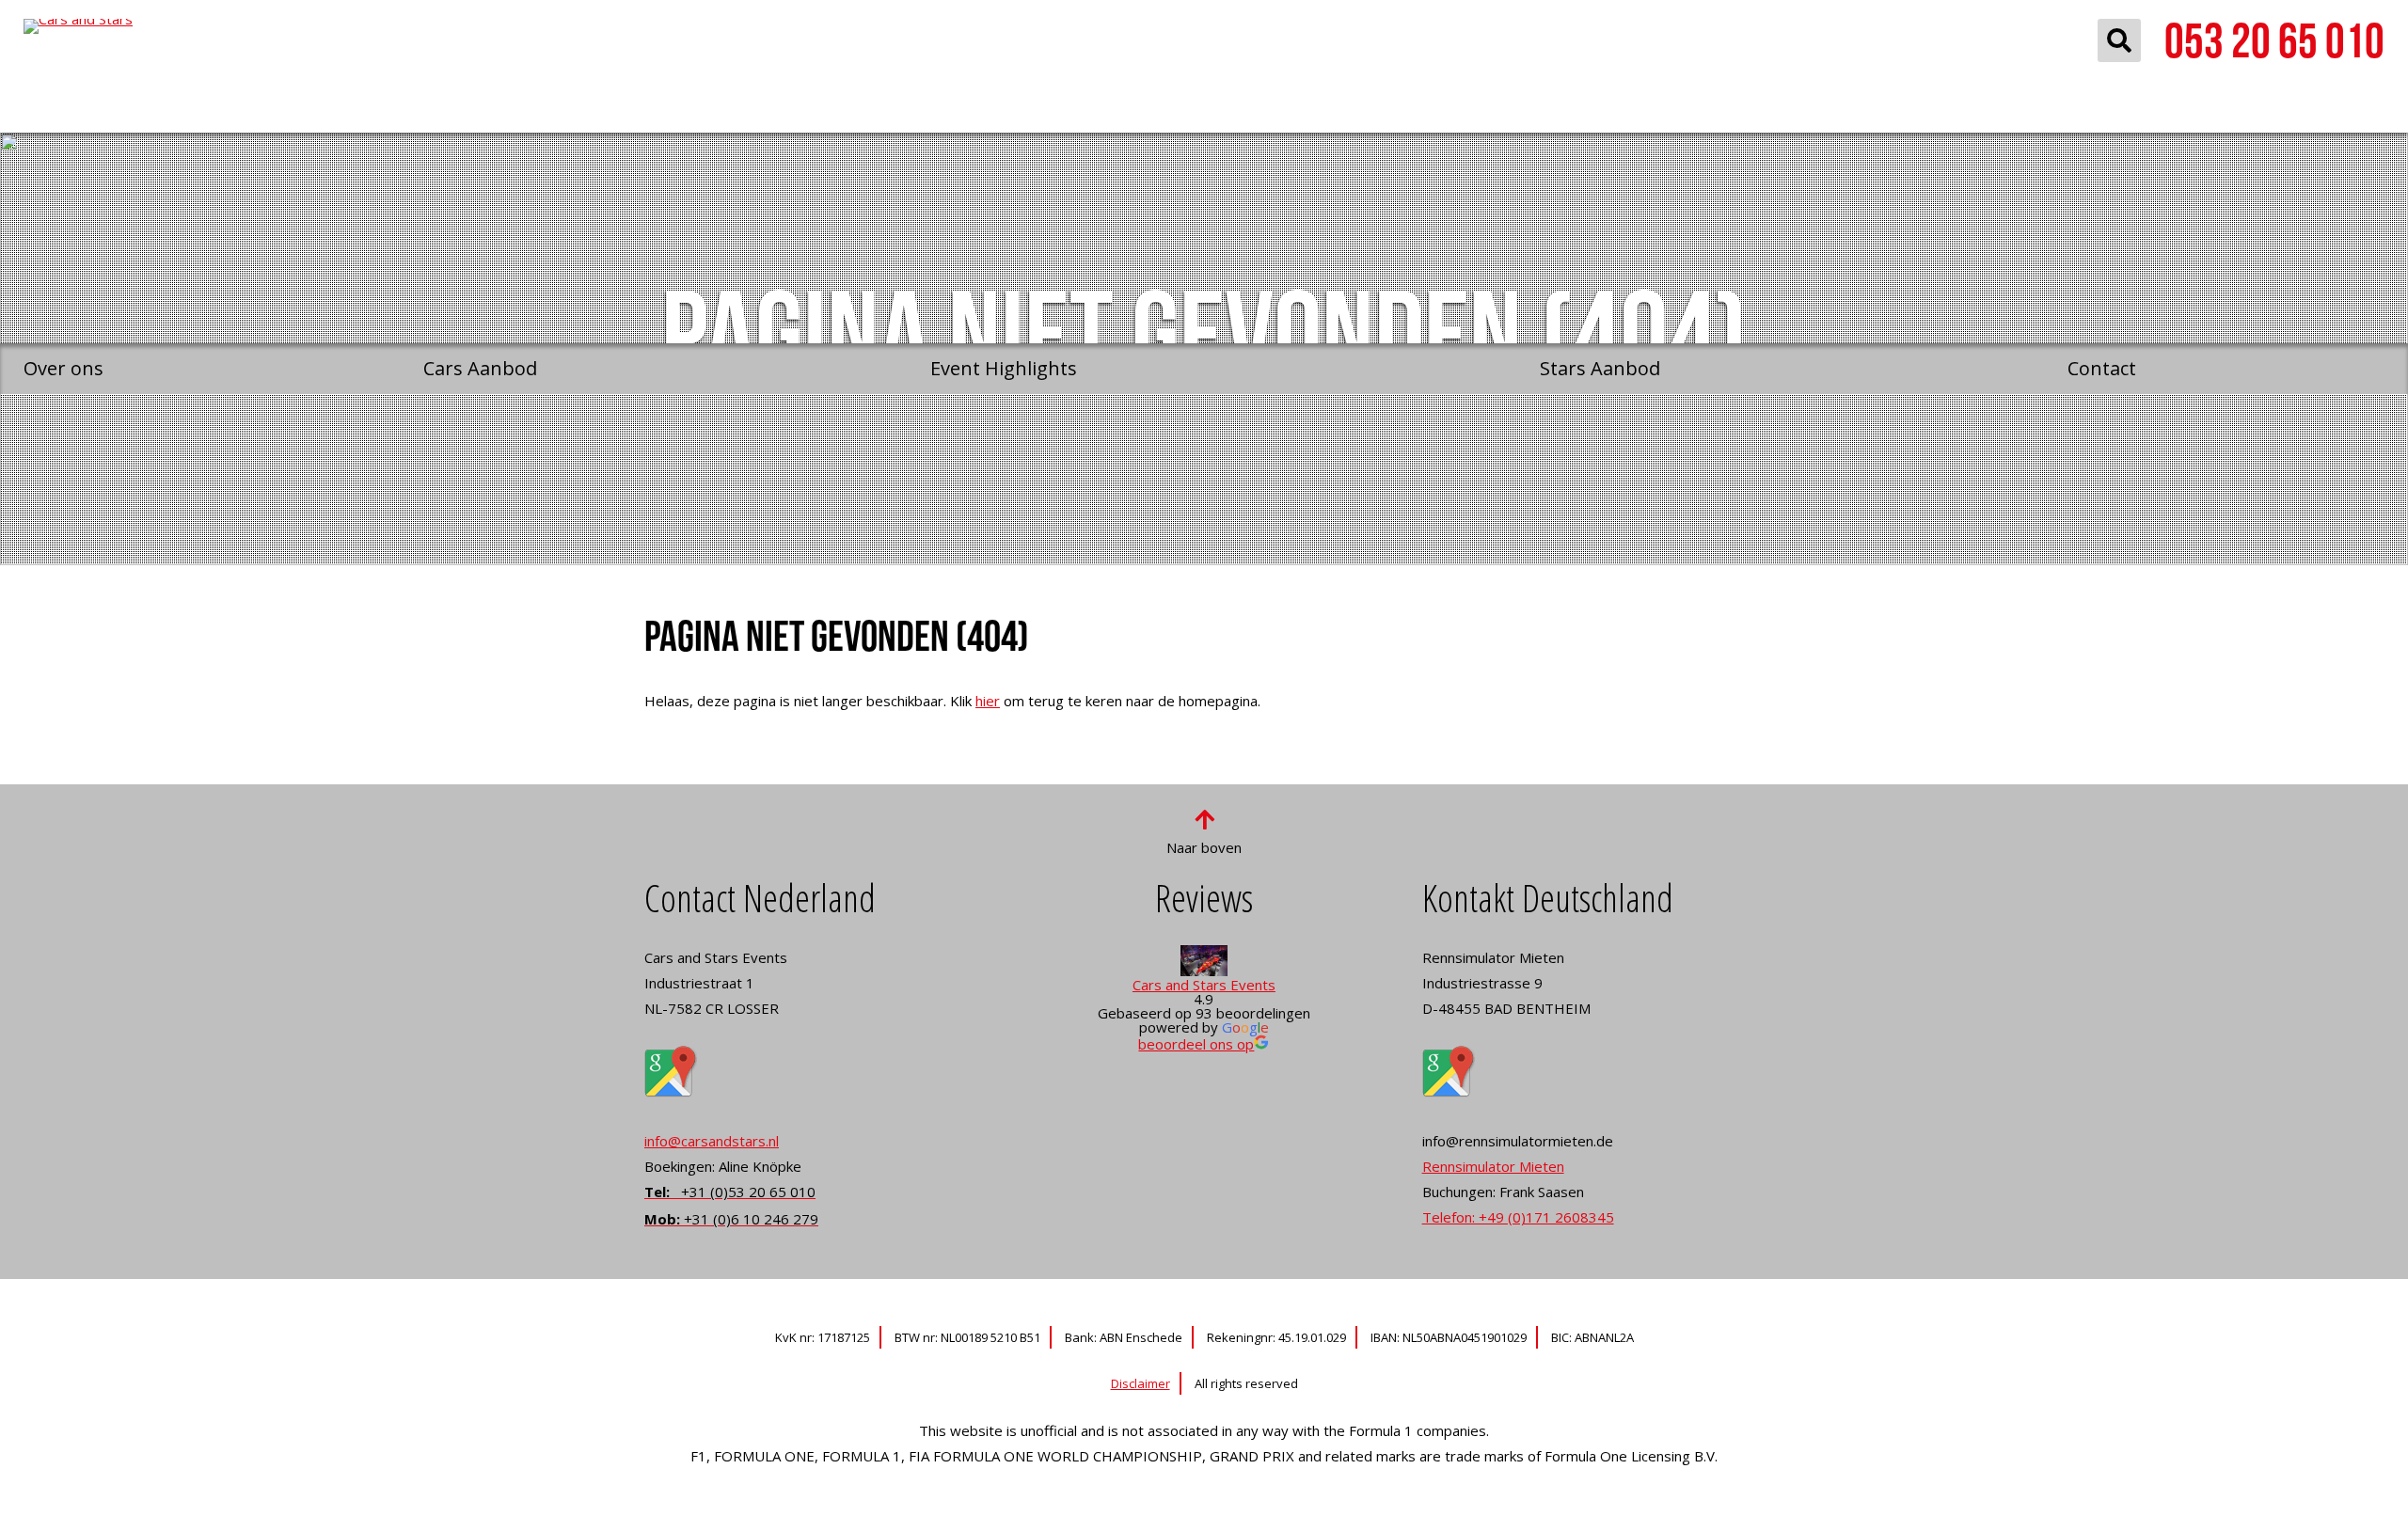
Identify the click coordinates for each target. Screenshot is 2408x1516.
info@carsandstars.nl (712, 1141)
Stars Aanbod (1600, 368)
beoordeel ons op (1196, 1044)
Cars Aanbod (480, 368)
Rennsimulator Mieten (1493, 1166)
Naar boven (1204, 847)
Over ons (63, 368)
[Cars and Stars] (176, 172)
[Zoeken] (2119, 40)
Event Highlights (1004, 368)
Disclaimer (1141, 1383)
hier (988, 701)
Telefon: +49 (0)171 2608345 (1518, 1217)
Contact (2102, 368)
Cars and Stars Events (1204, 985)
